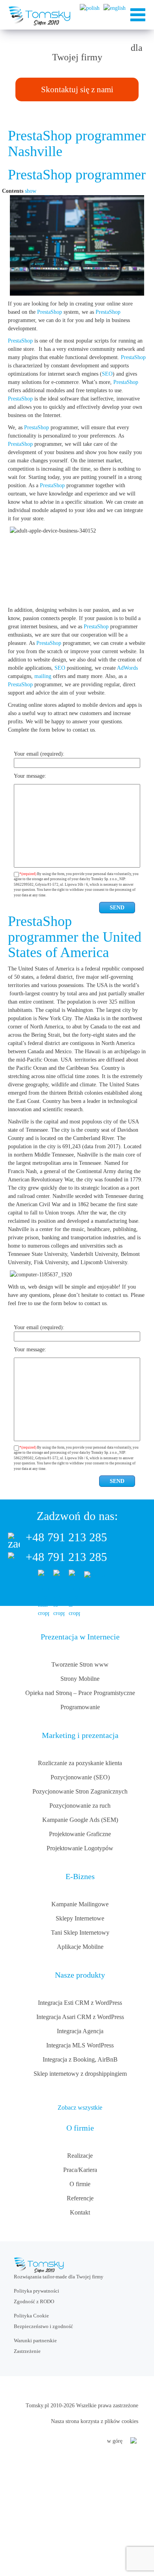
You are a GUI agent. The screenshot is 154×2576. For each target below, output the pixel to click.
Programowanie (80, 1707)
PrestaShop (50, 312)
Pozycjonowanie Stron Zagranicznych (80, 1791)
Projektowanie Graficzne (80, 1834)
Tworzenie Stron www (80, 1664)
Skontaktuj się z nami (77, 89)
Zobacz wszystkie (80, 2108)
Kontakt (80, 2212)
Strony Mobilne (80, 1679)
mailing (43, 676)
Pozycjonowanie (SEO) (80, 1777)
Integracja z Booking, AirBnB (80, 2059)
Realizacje (80, 2156)
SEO (107, 374)
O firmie (80, 2184)
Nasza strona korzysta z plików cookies (95, 2421)
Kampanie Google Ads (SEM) (80, 1820)
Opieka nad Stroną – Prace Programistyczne (80, 1693)
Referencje (80, 2198)
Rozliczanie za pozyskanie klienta (80, 1763)
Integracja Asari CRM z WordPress (80, 2017)
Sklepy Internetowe (80, 1918)
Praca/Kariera (80, 2170)
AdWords (127, 668)
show (31, 191)
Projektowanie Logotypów (80, 1848)
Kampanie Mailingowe (80, 1904)
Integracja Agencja (80, 2031)
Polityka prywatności (37, 2291)
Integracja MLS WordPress (80, 2045)
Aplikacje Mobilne (80, 1947)
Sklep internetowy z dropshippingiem (80, 2074)
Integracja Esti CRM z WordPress (80, 2003)
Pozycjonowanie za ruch (80, 1806)
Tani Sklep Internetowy (80, 1932)
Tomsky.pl (37, 2406)
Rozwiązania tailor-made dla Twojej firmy (59, 2277)
